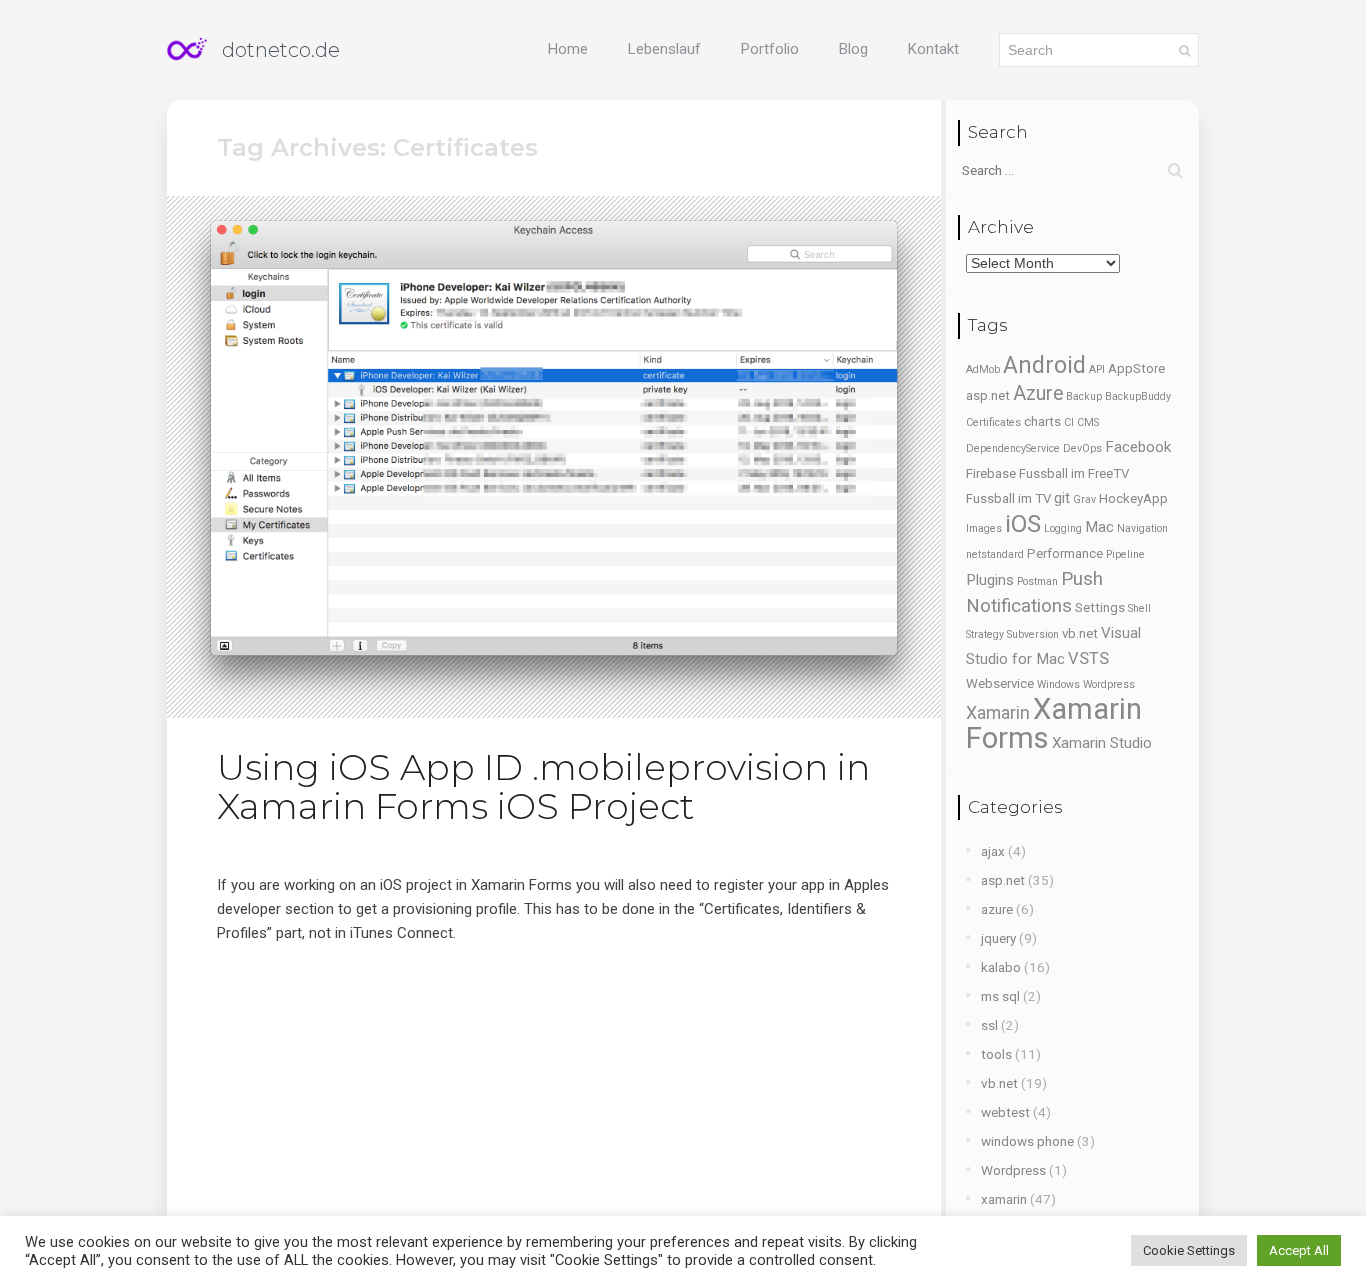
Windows (1058, 684)
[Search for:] (1072, 170)
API (1097, 369)
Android (1044, 365)
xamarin (1004, 1199)
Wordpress (1109, 684)
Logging (1063, 528)
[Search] (1184, 50)
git (1062, 498)
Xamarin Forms (1054, 723)
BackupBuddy (1138, 396)
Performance (1065, 553)
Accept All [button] (1299, 1250)
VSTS (1088, 658)
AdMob (983, 369)
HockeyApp (1133, 498)
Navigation (1142, 528)
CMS (1088, 422)
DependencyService (1013, 448)
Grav (1084, 499)
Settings (1100, 607)
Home (568, 49)
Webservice (1000, 683)
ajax (993, 851)
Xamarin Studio (1102, 743)
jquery (998, 938)
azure (997, 909)
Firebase (991, 473)
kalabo (1001, 967)
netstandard (995, 554)
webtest (1005, 1112)
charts (1042, 421)
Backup (1084, 396)
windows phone (1027, 1141)
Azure (1038, 393)
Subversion (1033, 634)
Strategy (985, 634)
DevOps (1082, 448)
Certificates (993, 422)
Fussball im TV (1008, 498)
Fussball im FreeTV (1074, 473)
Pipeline (1125, 554)
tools (996, 1054)
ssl (989, 1025)
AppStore (1136, 368)
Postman (1037, 581)
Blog (853, 49)
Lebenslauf (664, 49)
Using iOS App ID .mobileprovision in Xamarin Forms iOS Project (543, 786)
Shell (1139, 608)
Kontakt (933, 49)
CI (1069, 422)
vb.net (1080, 633)
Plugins (990, 580)
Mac (1099, 527)
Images (984, 528)
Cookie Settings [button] (1189, 1250)
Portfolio (770, 49)
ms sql (1000, 996)
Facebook (1138, 447)
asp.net (988, 395)
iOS (1023, 524)
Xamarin (998, 713)
